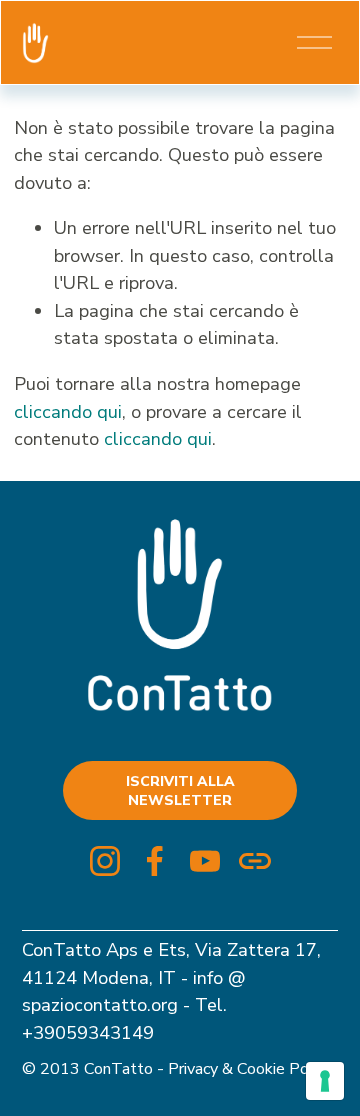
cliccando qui (68, 411)
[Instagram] (105, 861)
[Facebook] (155, 861)
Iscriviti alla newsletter (180, 791)
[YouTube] (205, 861)
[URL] (255, 861)
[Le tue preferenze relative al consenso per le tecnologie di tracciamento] (325, 1081)
